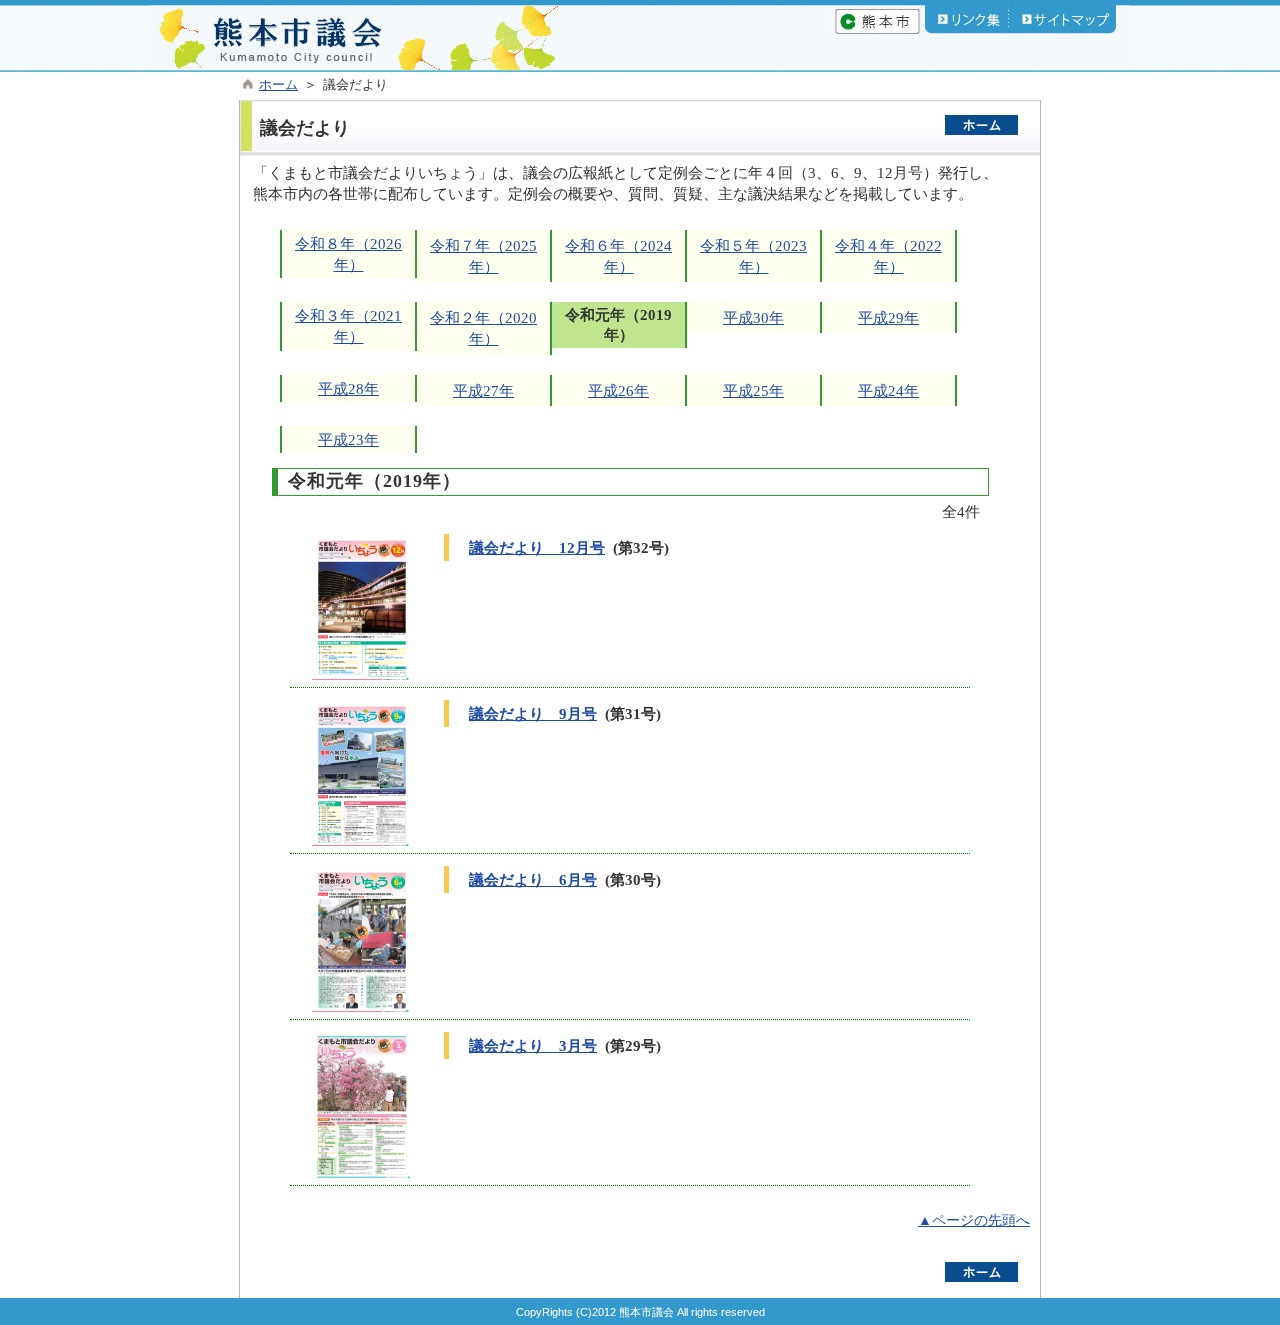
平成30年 (753, 317)
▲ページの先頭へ (974, 1220)
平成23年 (348, 439)
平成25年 (753, 390)
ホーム (278, 85)
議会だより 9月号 (533, 713)
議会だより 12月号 (537, 547)
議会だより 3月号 (533, 1045)
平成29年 (888, 317)
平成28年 (348, 388)
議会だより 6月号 (533, 879)
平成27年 (483, 390)
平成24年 (888, 390)
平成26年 (618, 390)
